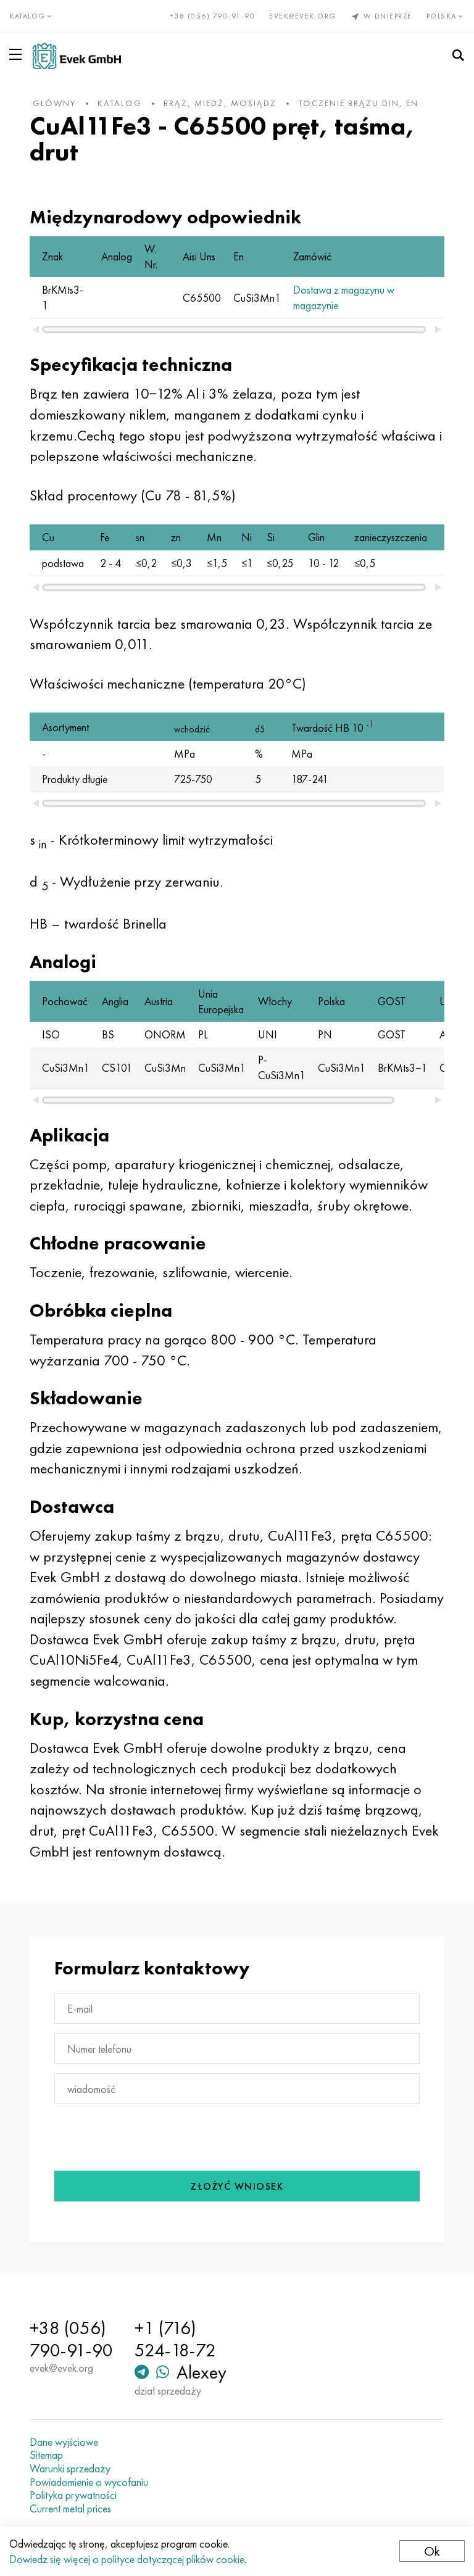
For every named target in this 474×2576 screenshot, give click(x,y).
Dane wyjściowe (64, 2442)
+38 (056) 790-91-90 (213, 16)
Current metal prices (70, 2509)
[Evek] (77, 56)
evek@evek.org (303, 16)
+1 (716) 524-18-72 (175, 2339)
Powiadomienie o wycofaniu (89, 2482)
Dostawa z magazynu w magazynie (344, 297)
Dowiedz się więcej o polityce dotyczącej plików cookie (127, 2559)
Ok (432, 2551)
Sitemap (46, 2455)
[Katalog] (18, 54)
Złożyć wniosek (237, 2186)
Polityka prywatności (73, 2495)
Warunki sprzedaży (70, 2469)
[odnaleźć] (458, 56)
